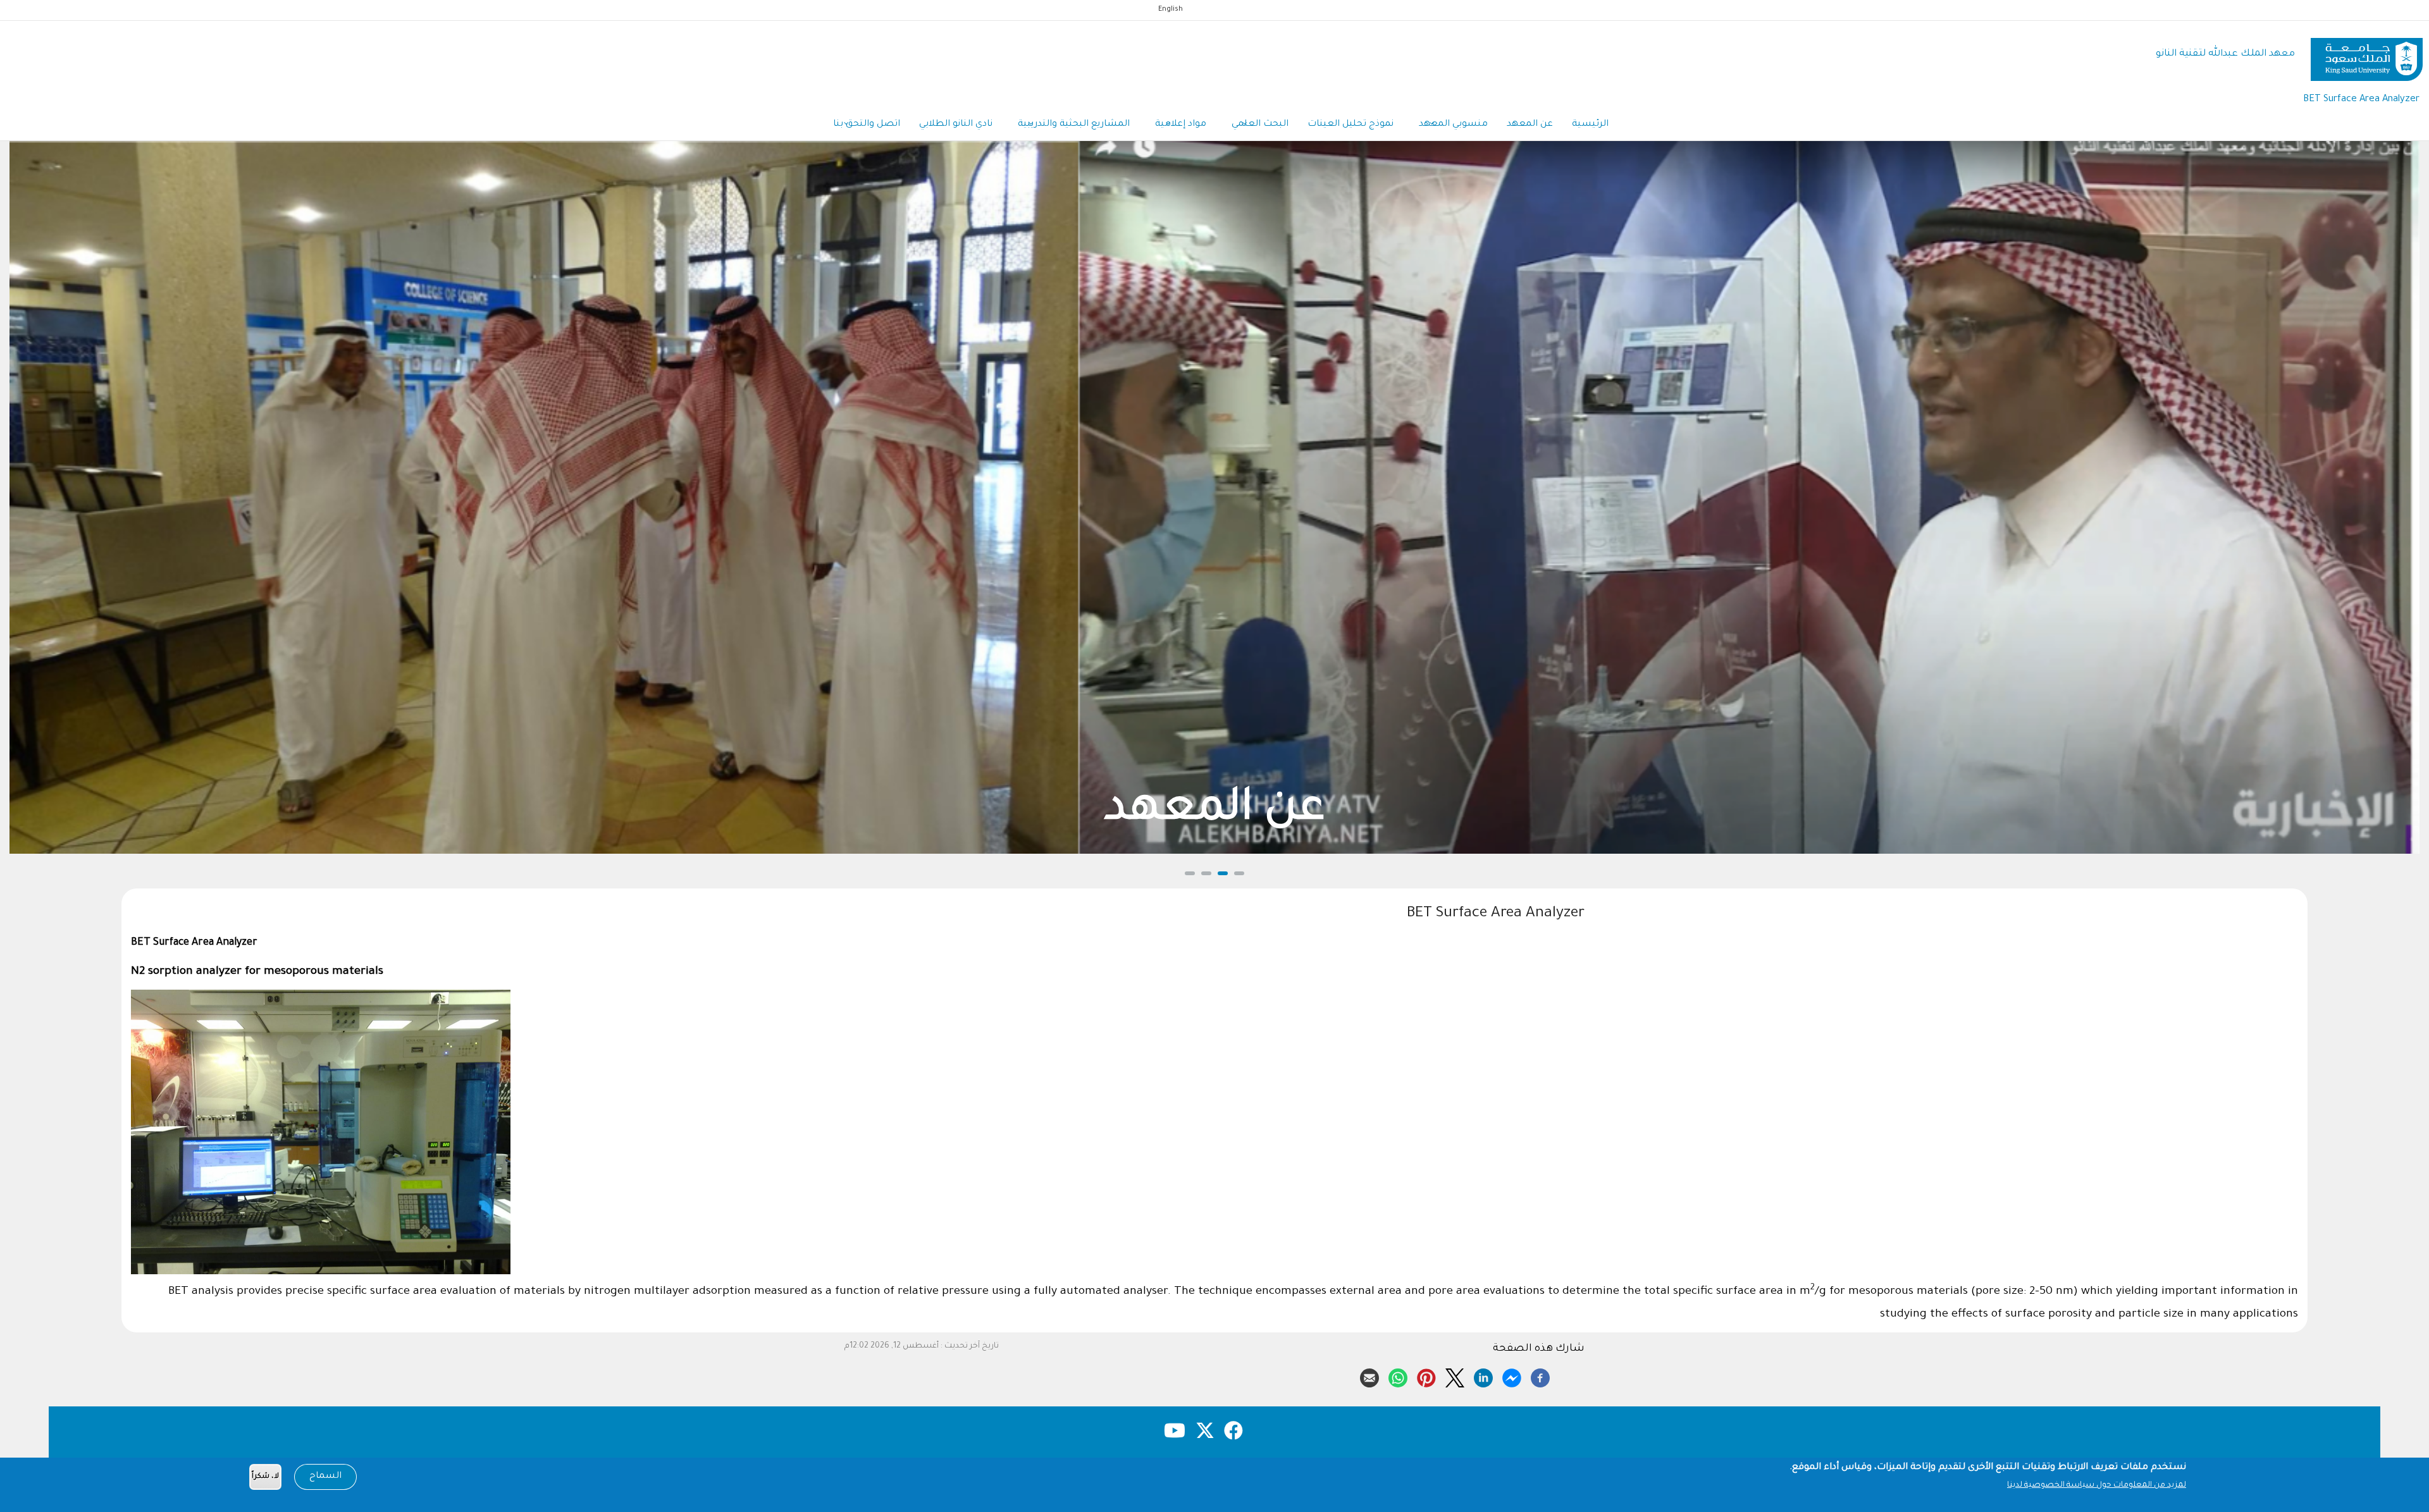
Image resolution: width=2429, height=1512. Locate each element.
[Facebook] (1540, 1376)
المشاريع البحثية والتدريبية (1074, 125)
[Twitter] (1455, 1376)
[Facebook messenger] (1512, 1376)
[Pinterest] (1426, 1376)
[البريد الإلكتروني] (1369, 1376)
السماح (325, 1477)
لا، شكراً (265, 1477)
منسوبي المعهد (1453, 125)
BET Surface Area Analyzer (2361, 100)
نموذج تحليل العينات (1350, 125)
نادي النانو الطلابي (956, 125)
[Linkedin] (1483, 1376)
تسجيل (1215, 811)
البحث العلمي (1260, 125)
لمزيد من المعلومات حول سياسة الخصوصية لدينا (2097, 1485)
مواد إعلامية (1181, 125)
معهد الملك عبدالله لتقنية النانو (2225, 54)
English (1171, 9)
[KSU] (2367, 55)
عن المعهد (1530, 125)
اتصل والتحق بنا (867, 125)
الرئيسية (1590, 125)
